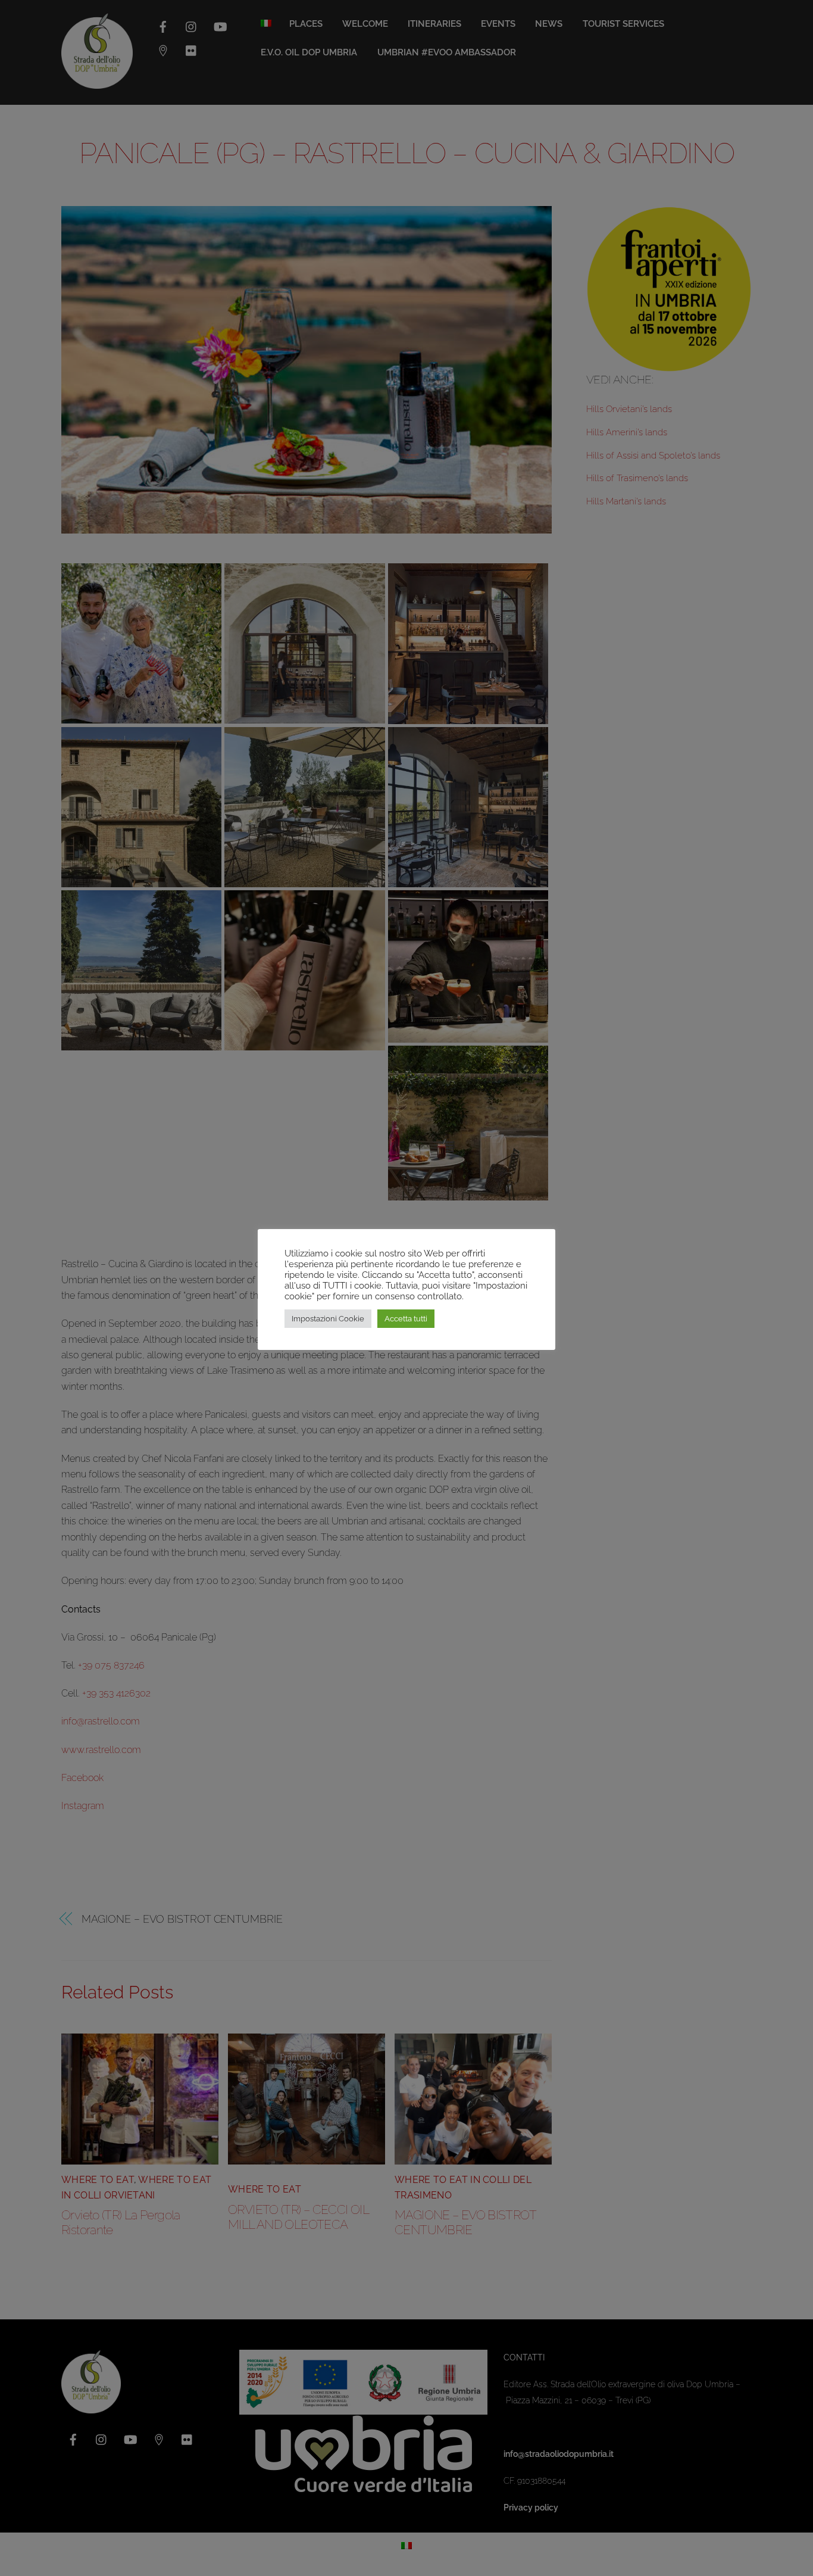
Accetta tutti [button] (406, 1319)
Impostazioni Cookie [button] (328, 1319)
